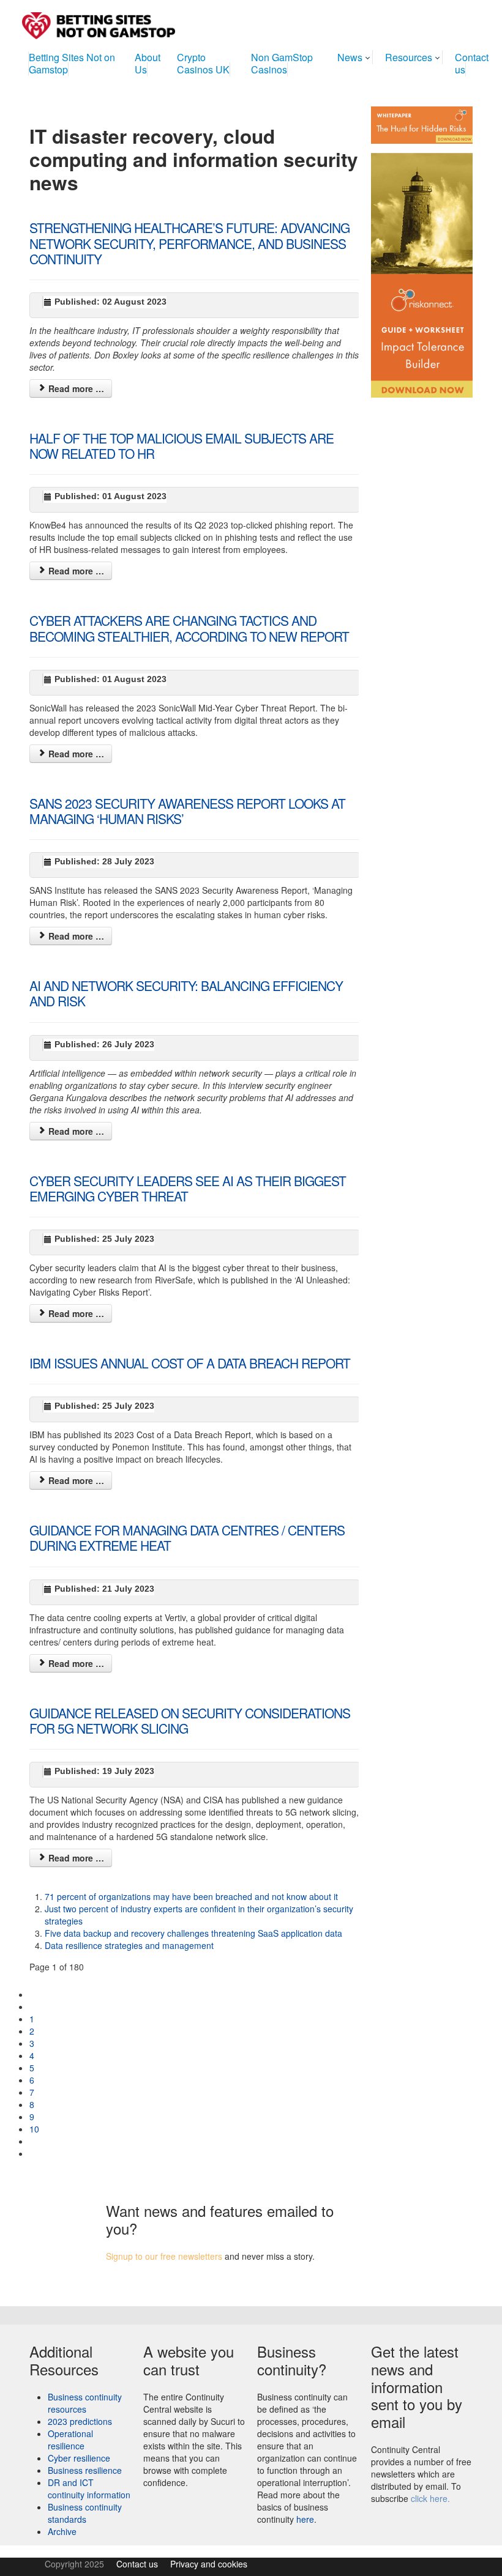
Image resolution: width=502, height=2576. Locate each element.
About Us (148, 63)
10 (34, 2129)
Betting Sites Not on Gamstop (72, 63)
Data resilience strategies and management (129, 1945)
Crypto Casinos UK (203, 63)
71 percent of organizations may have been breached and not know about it (191, 1896)
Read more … (75, 388)
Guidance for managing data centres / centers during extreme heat (187, 1538)
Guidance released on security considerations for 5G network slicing (190, 1720)
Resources (409, 57)
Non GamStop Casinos (282, 63)
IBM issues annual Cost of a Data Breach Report (190, 1363)
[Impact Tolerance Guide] (422, 270)
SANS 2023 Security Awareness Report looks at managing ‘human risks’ (187, 811)
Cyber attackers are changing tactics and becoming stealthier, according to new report (189, 628)
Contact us (472, 63)
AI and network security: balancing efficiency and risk (186, 993)
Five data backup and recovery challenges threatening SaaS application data (193, 1933)
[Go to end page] (34, 2153)
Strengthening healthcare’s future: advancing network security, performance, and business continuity (189, 243)
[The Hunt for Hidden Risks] (422, 124)
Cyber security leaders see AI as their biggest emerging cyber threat (188, 1188)
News (350, 57)
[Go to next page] (34, 2141)
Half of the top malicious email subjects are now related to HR (182, 446)
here (305, 2519)
